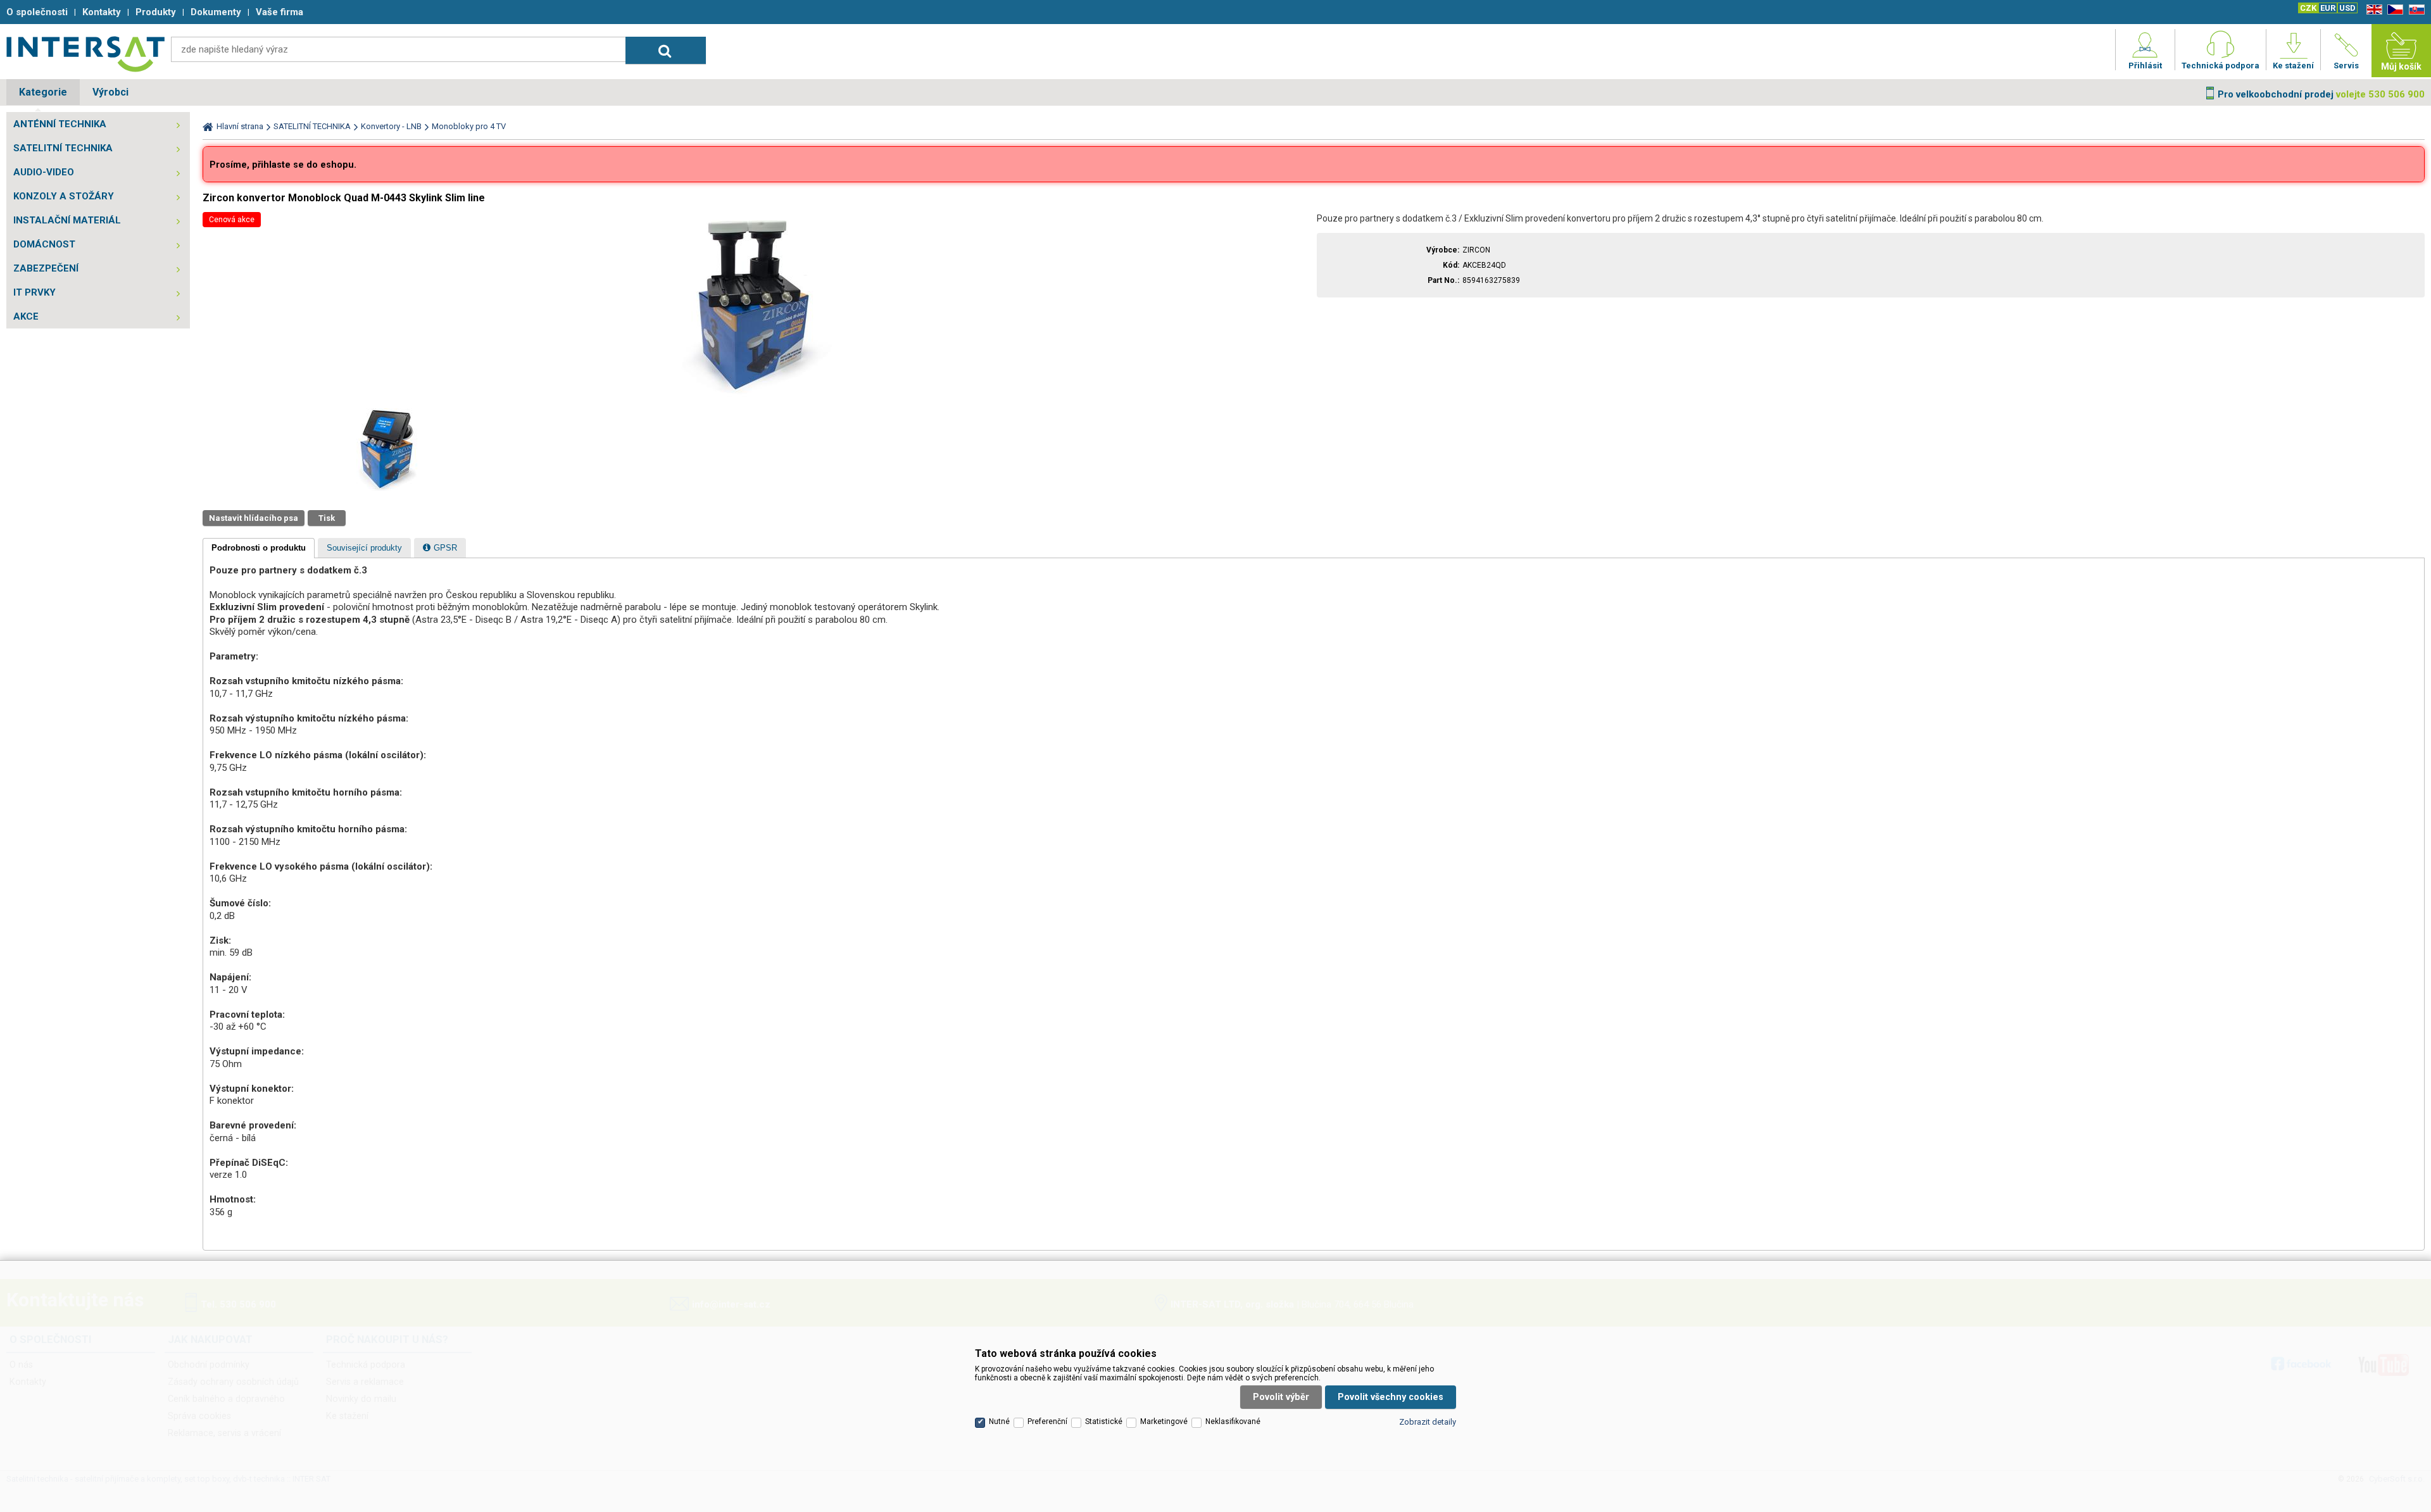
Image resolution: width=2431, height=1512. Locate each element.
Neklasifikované (1233, 1421)
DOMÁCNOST (44, 244)
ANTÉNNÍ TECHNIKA (60, 124)
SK (2415, 10)
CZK (2308, 8)
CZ (2393, 10)
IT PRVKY (35, 292)
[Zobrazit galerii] (757, 397)
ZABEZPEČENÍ (46, 268)
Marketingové (1164, 1421)
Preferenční (1047, 1421)
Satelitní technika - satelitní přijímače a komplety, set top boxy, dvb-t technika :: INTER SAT (85, 54)
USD (2347, 8)
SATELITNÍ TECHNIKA (63, 148)
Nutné (999, 1421)
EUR (2328, 8)
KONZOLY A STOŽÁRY (64, 196)
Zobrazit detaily (1428, 1422)
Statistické (1104, 1421)
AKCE (26, 316)
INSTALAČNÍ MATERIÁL (67, 220)
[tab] (259, 548)
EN (2372, 10)
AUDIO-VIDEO (44, 172)
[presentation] (259, 548)
